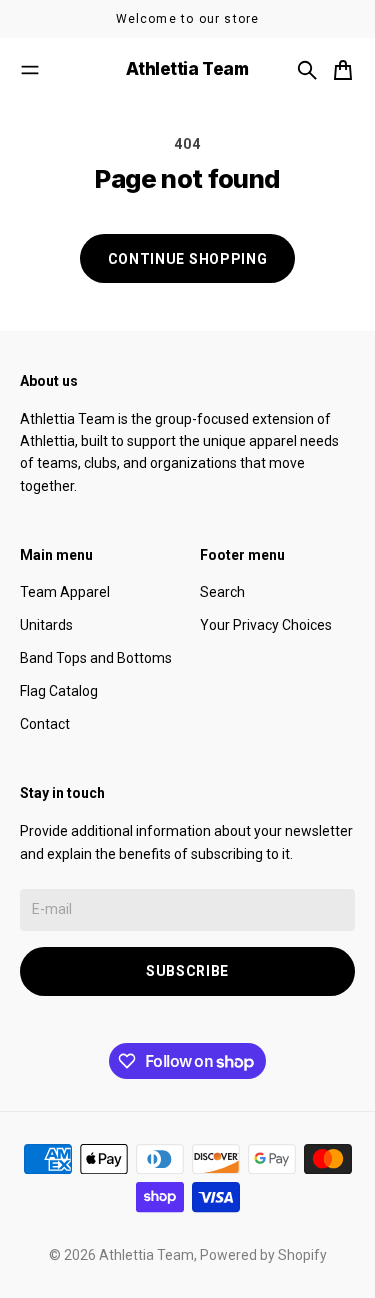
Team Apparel (65, 592)
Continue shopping (188, 259)
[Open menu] (30, 70)
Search (222, 592)
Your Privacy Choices (266, 625)
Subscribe (187, 971)
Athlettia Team (146, 1255)
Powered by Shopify (263, 1255)
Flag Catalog (59, 691)
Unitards (46, 625)
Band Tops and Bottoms (96, 658)
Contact (45, 724)
